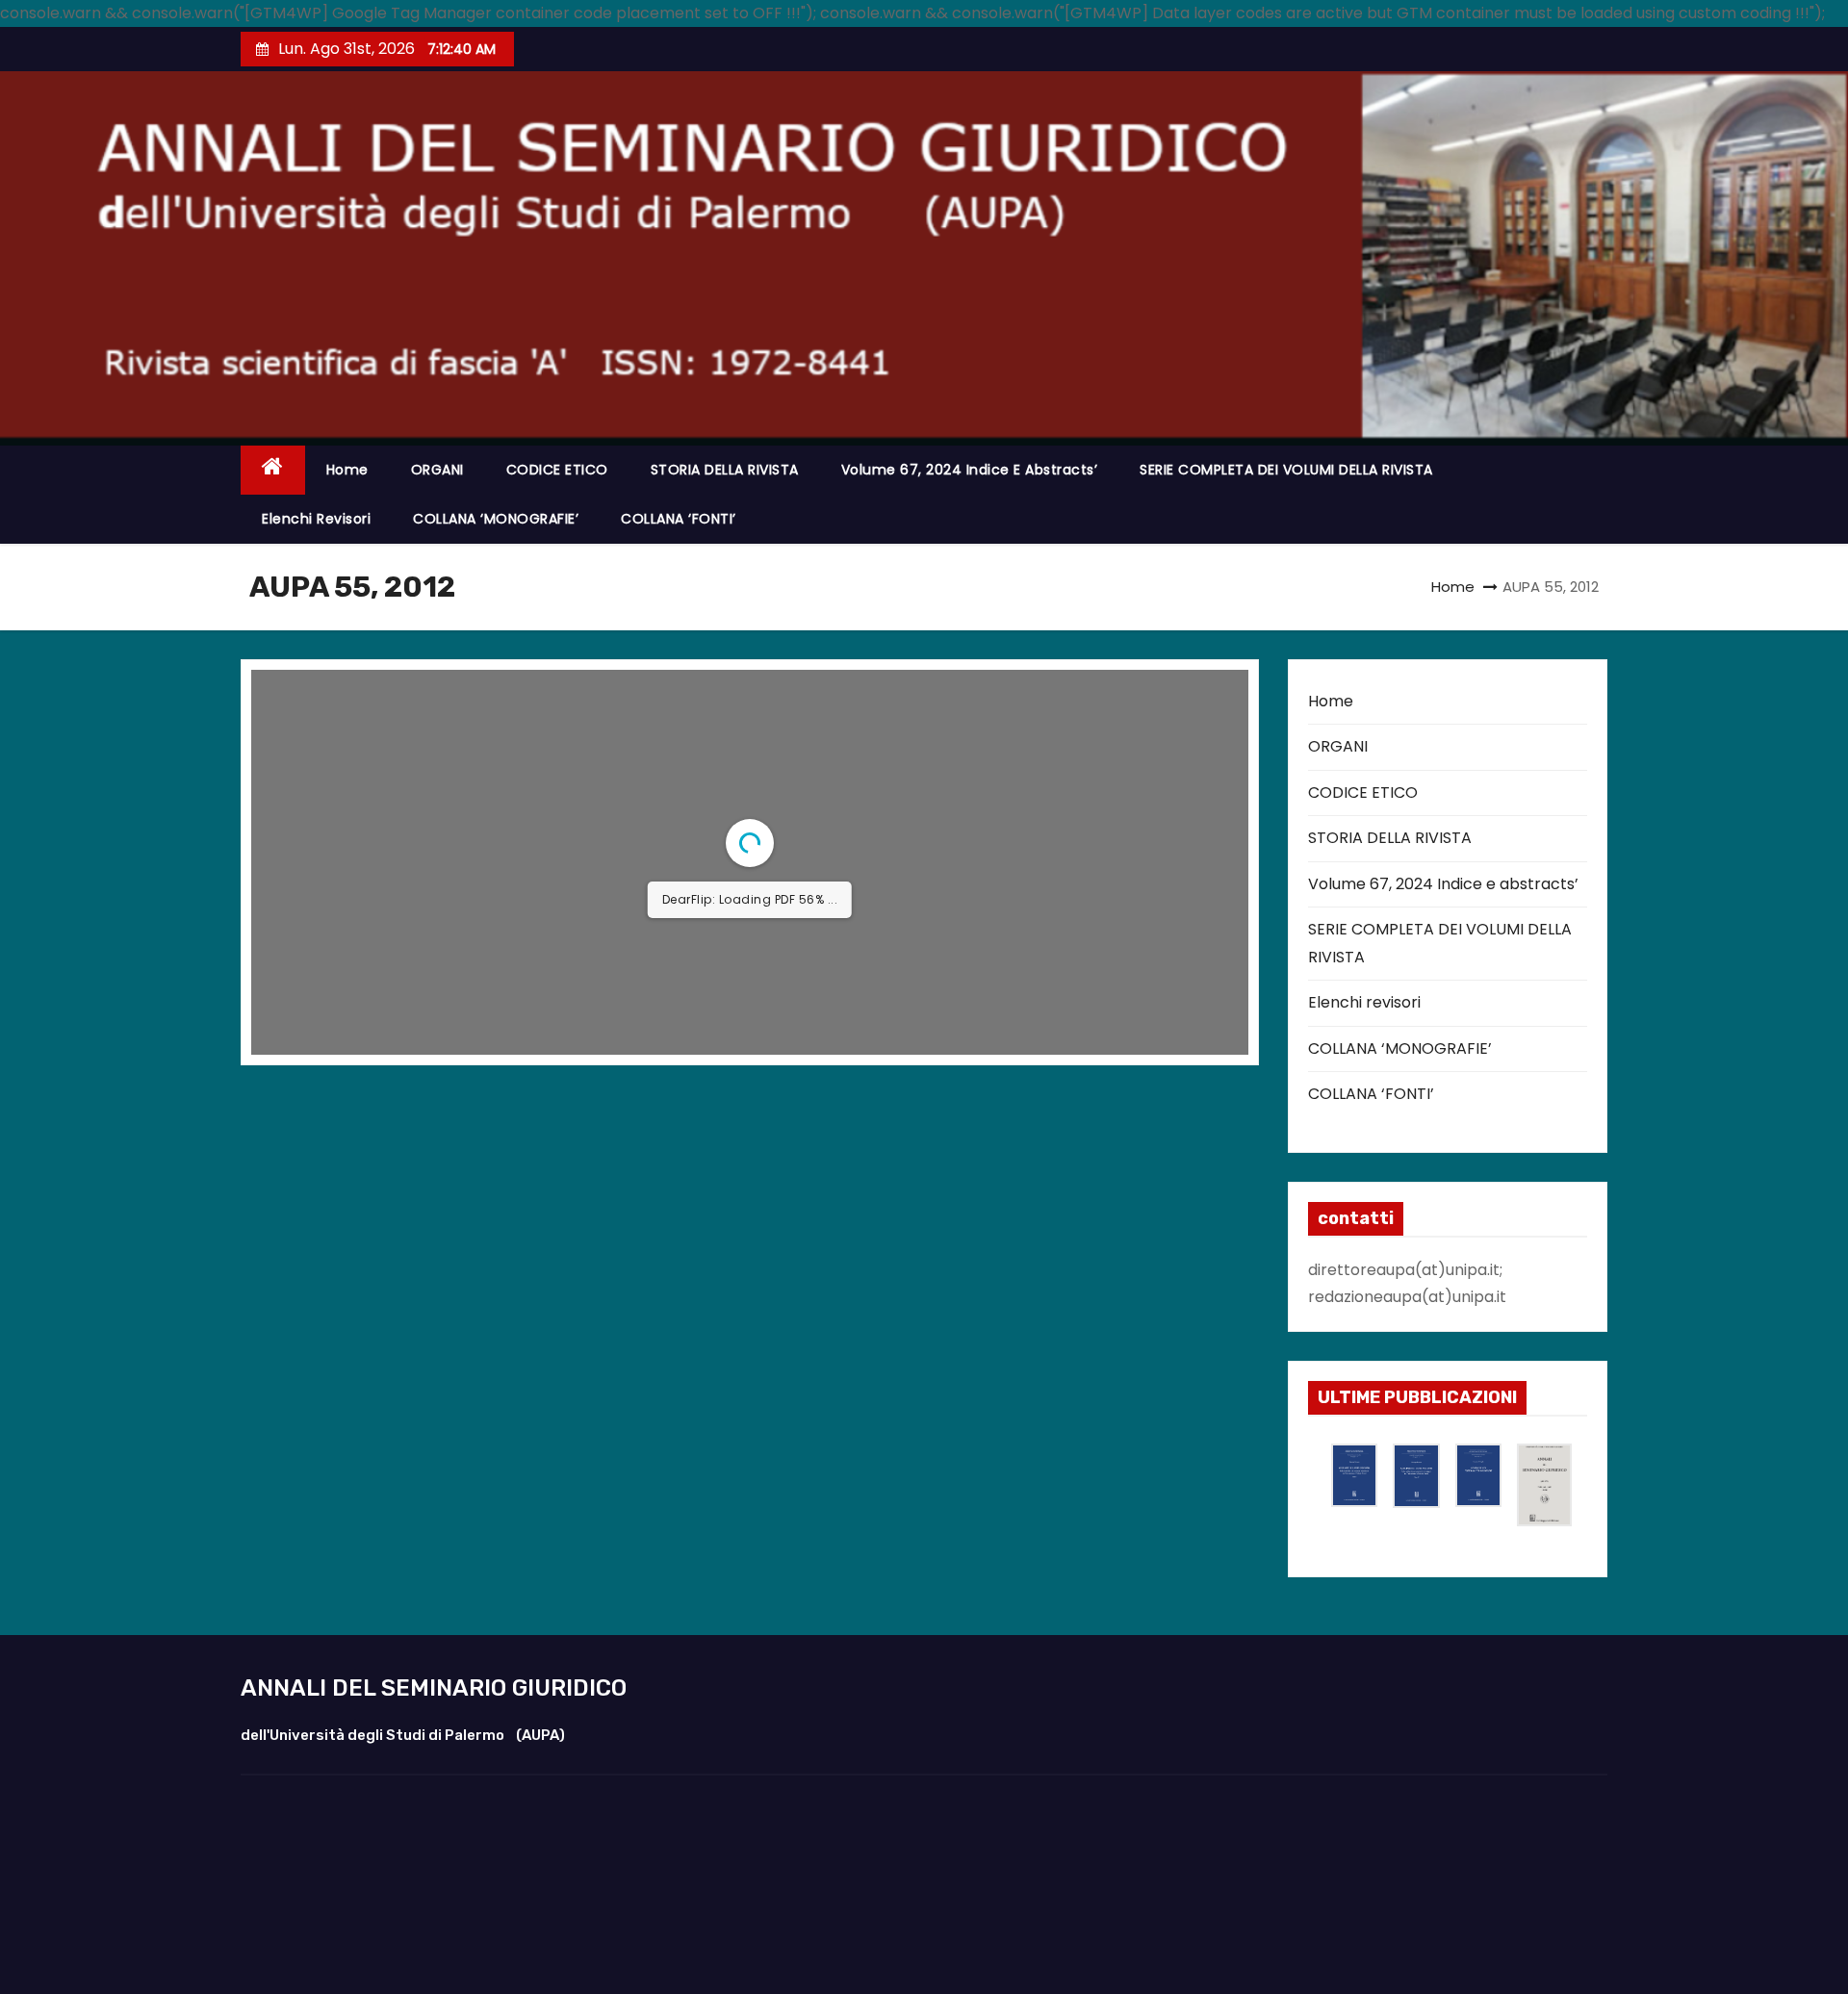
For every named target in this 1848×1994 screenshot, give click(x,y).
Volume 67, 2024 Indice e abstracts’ (970, 470)
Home (347, 470)
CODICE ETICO (557, 470)
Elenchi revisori (316, 519)
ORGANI (437, 470)
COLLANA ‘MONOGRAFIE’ (496, 519)
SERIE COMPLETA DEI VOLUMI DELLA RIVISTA (1286, 470)
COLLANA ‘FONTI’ (679, 519)
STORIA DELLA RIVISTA (725, 470)
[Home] (273, 470)
